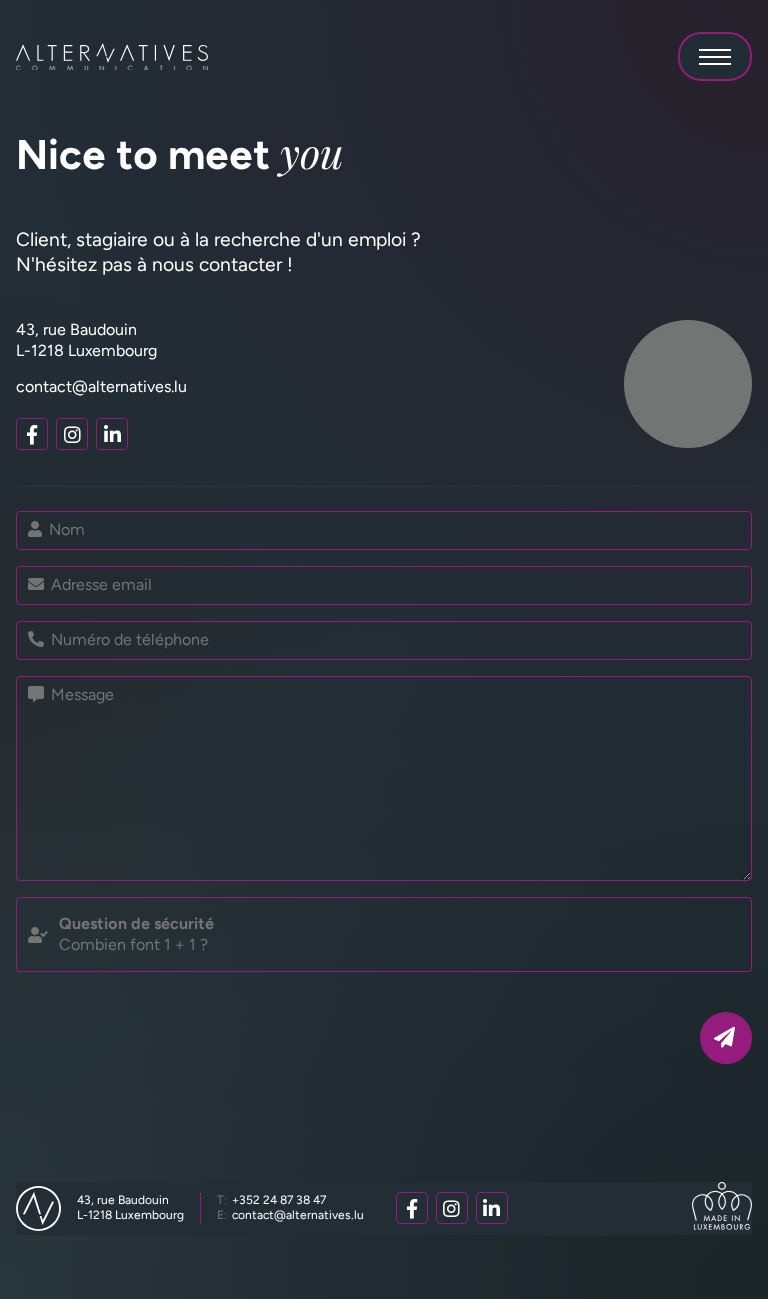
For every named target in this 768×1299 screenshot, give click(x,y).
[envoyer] (726, 1038)
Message (80, 694)
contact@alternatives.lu (101, 386)
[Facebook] (32, 434)
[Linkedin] (112, 434)
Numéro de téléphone (128, 639)
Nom (65, 529)
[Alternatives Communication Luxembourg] (112, 57)
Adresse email (99, 584)
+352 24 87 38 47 (271, 1200)
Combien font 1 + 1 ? (136, 934)
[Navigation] (715, 56)
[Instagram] (72, 434)
